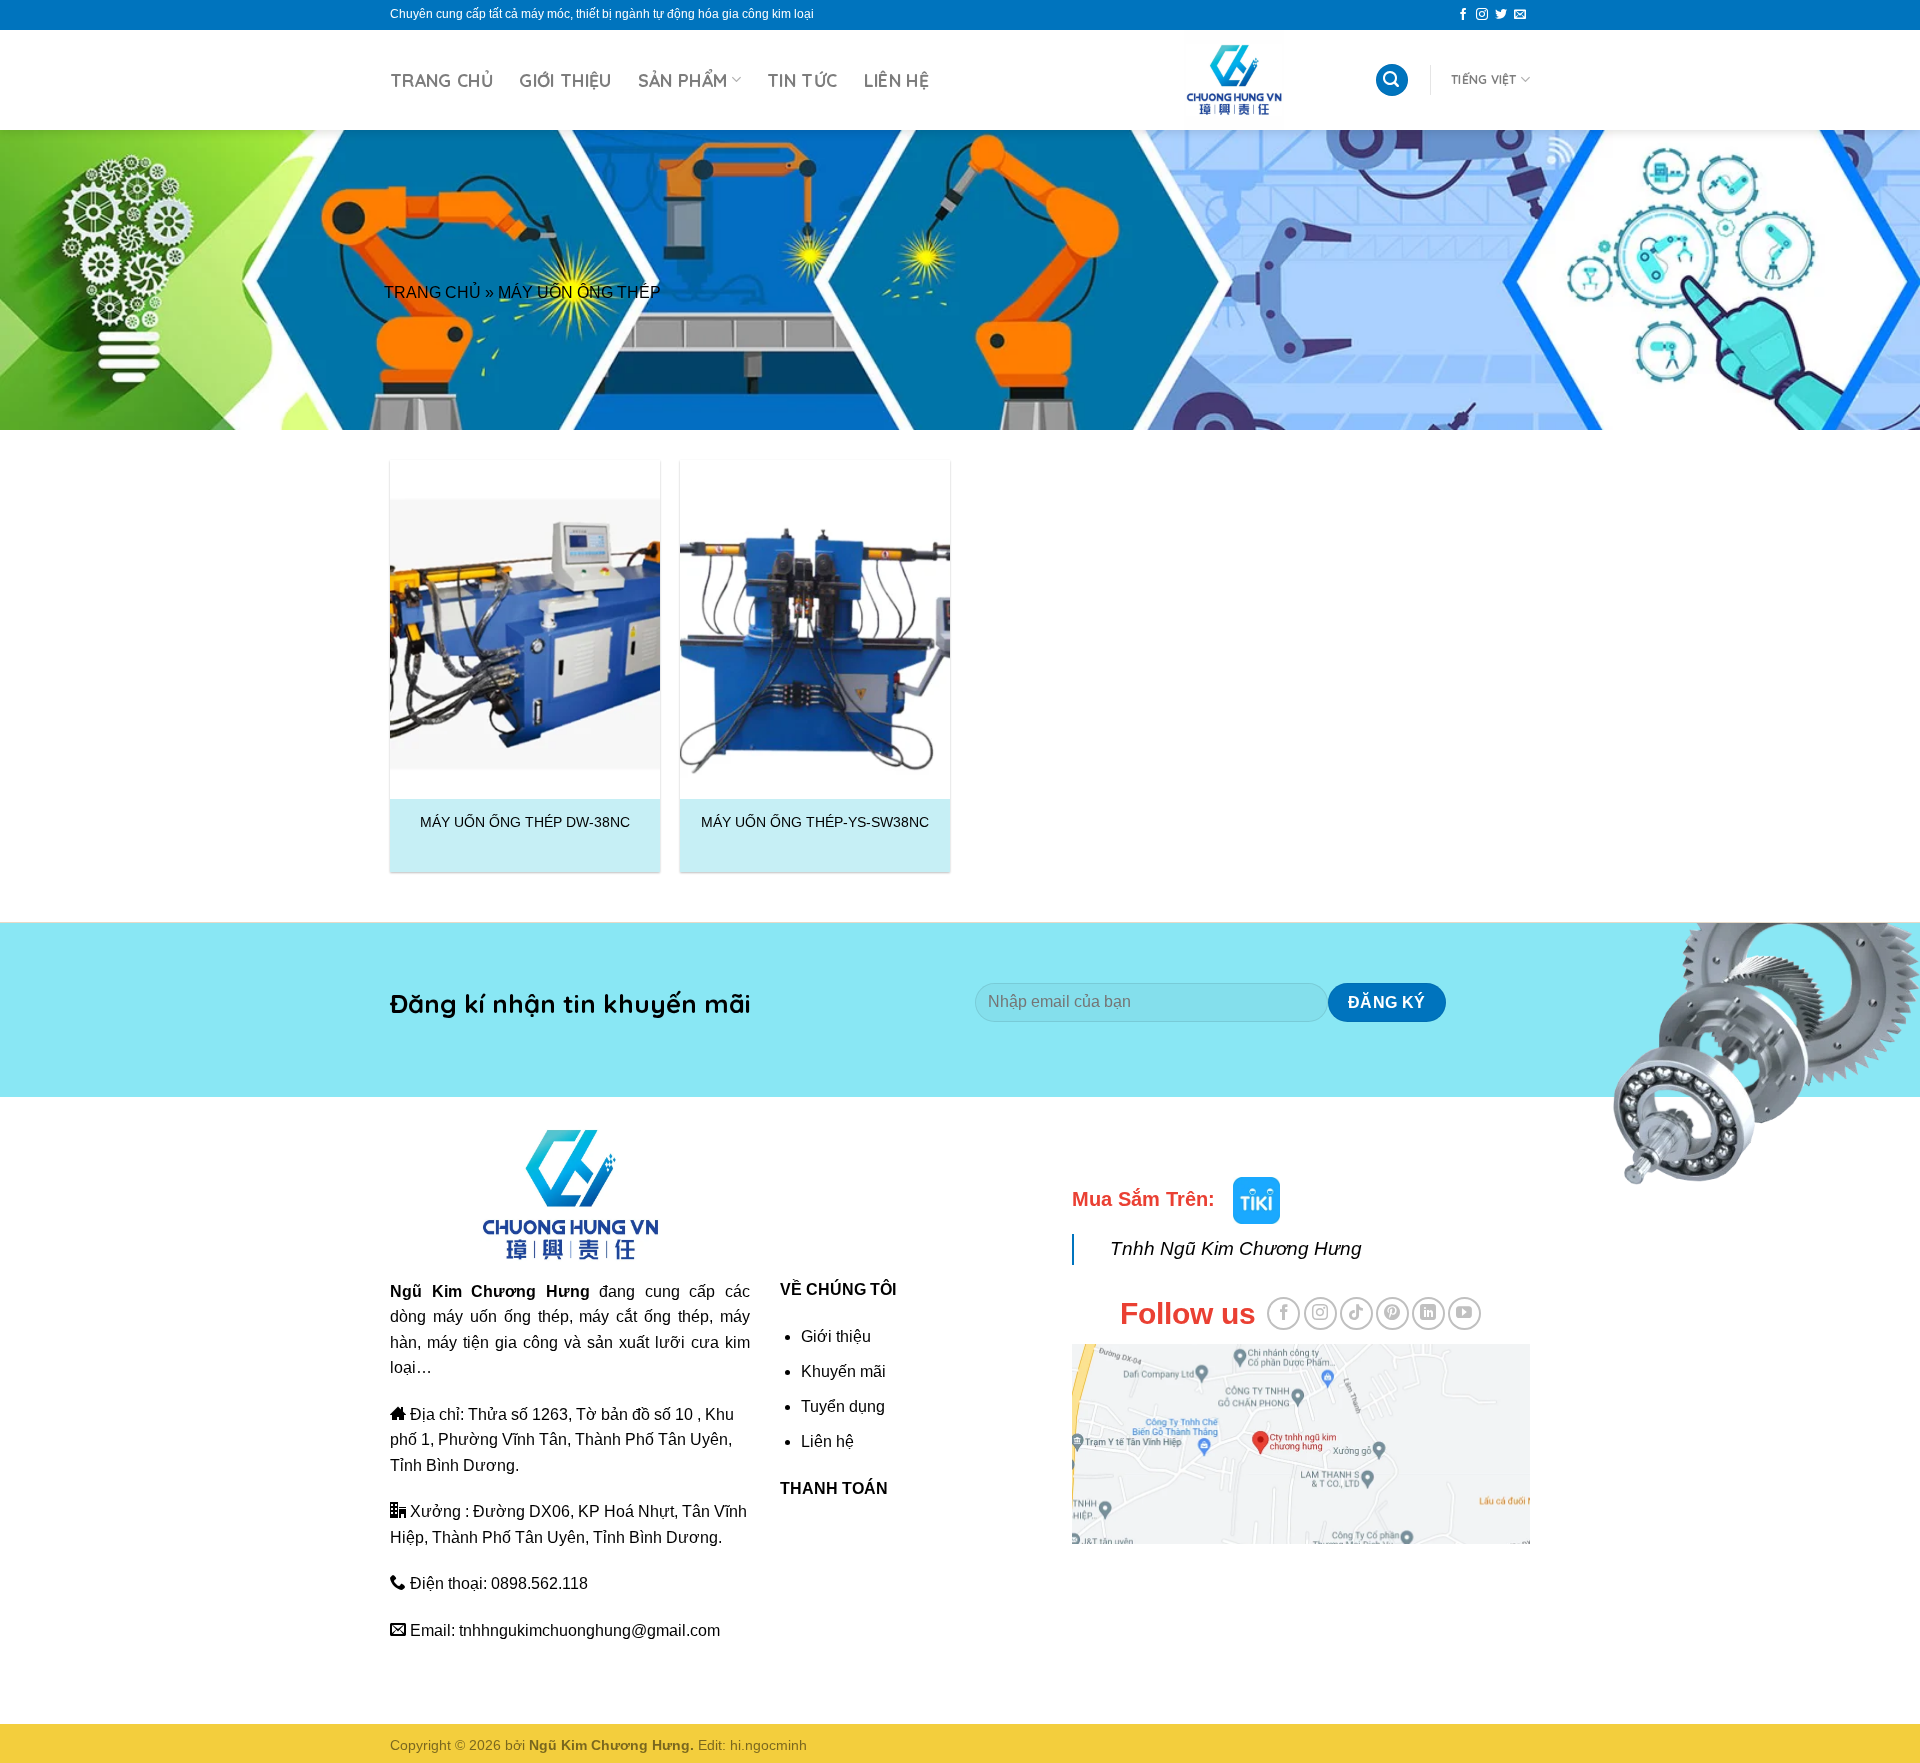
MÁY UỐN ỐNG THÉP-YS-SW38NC (815, 822)
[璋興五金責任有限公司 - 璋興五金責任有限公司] (1234, 80)
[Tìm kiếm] (1392, 80)
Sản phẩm (683, 80)
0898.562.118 (539, 1583)
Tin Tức (802, 80)
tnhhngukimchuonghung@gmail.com (589, 1630)
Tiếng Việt (1483, 79)
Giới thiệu (565, 80)
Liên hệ (896, 80)
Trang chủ (441, 80)
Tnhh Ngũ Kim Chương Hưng (1236, 1248)
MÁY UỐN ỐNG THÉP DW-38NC (525, 822)
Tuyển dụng (843, 1406)
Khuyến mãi (843, 1371)
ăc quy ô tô (1185, 1572)
